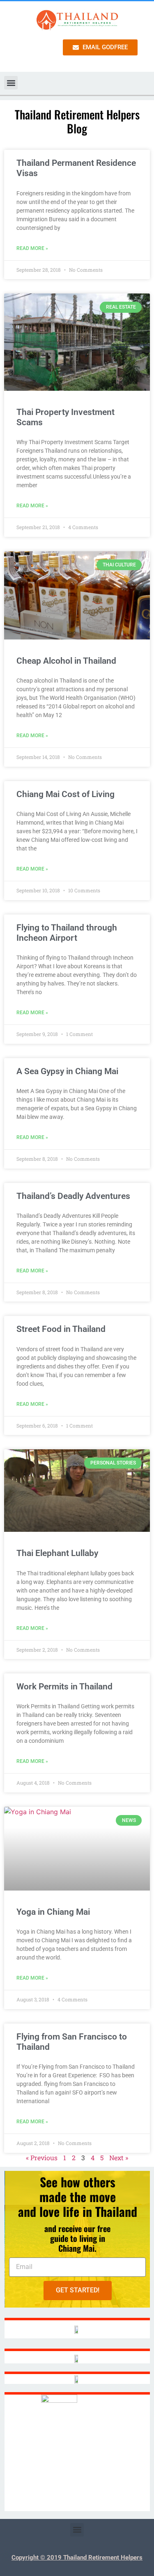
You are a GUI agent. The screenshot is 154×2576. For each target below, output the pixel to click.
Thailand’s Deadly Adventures (73, 1196)
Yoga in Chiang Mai (53, 1912)
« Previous (42, 2158)
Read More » (32, 248)
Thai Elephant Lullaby (57, 1553)
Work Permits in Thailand (64, 1687)
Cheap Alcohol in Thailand (66, 661)
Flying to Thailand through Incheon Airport (67, 933)
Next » (119, 2158)
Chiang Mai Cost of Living (66, 794)
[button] (11, 83)
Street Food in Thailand (61, 1329)
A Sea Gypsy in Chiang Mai (67, 1071)
